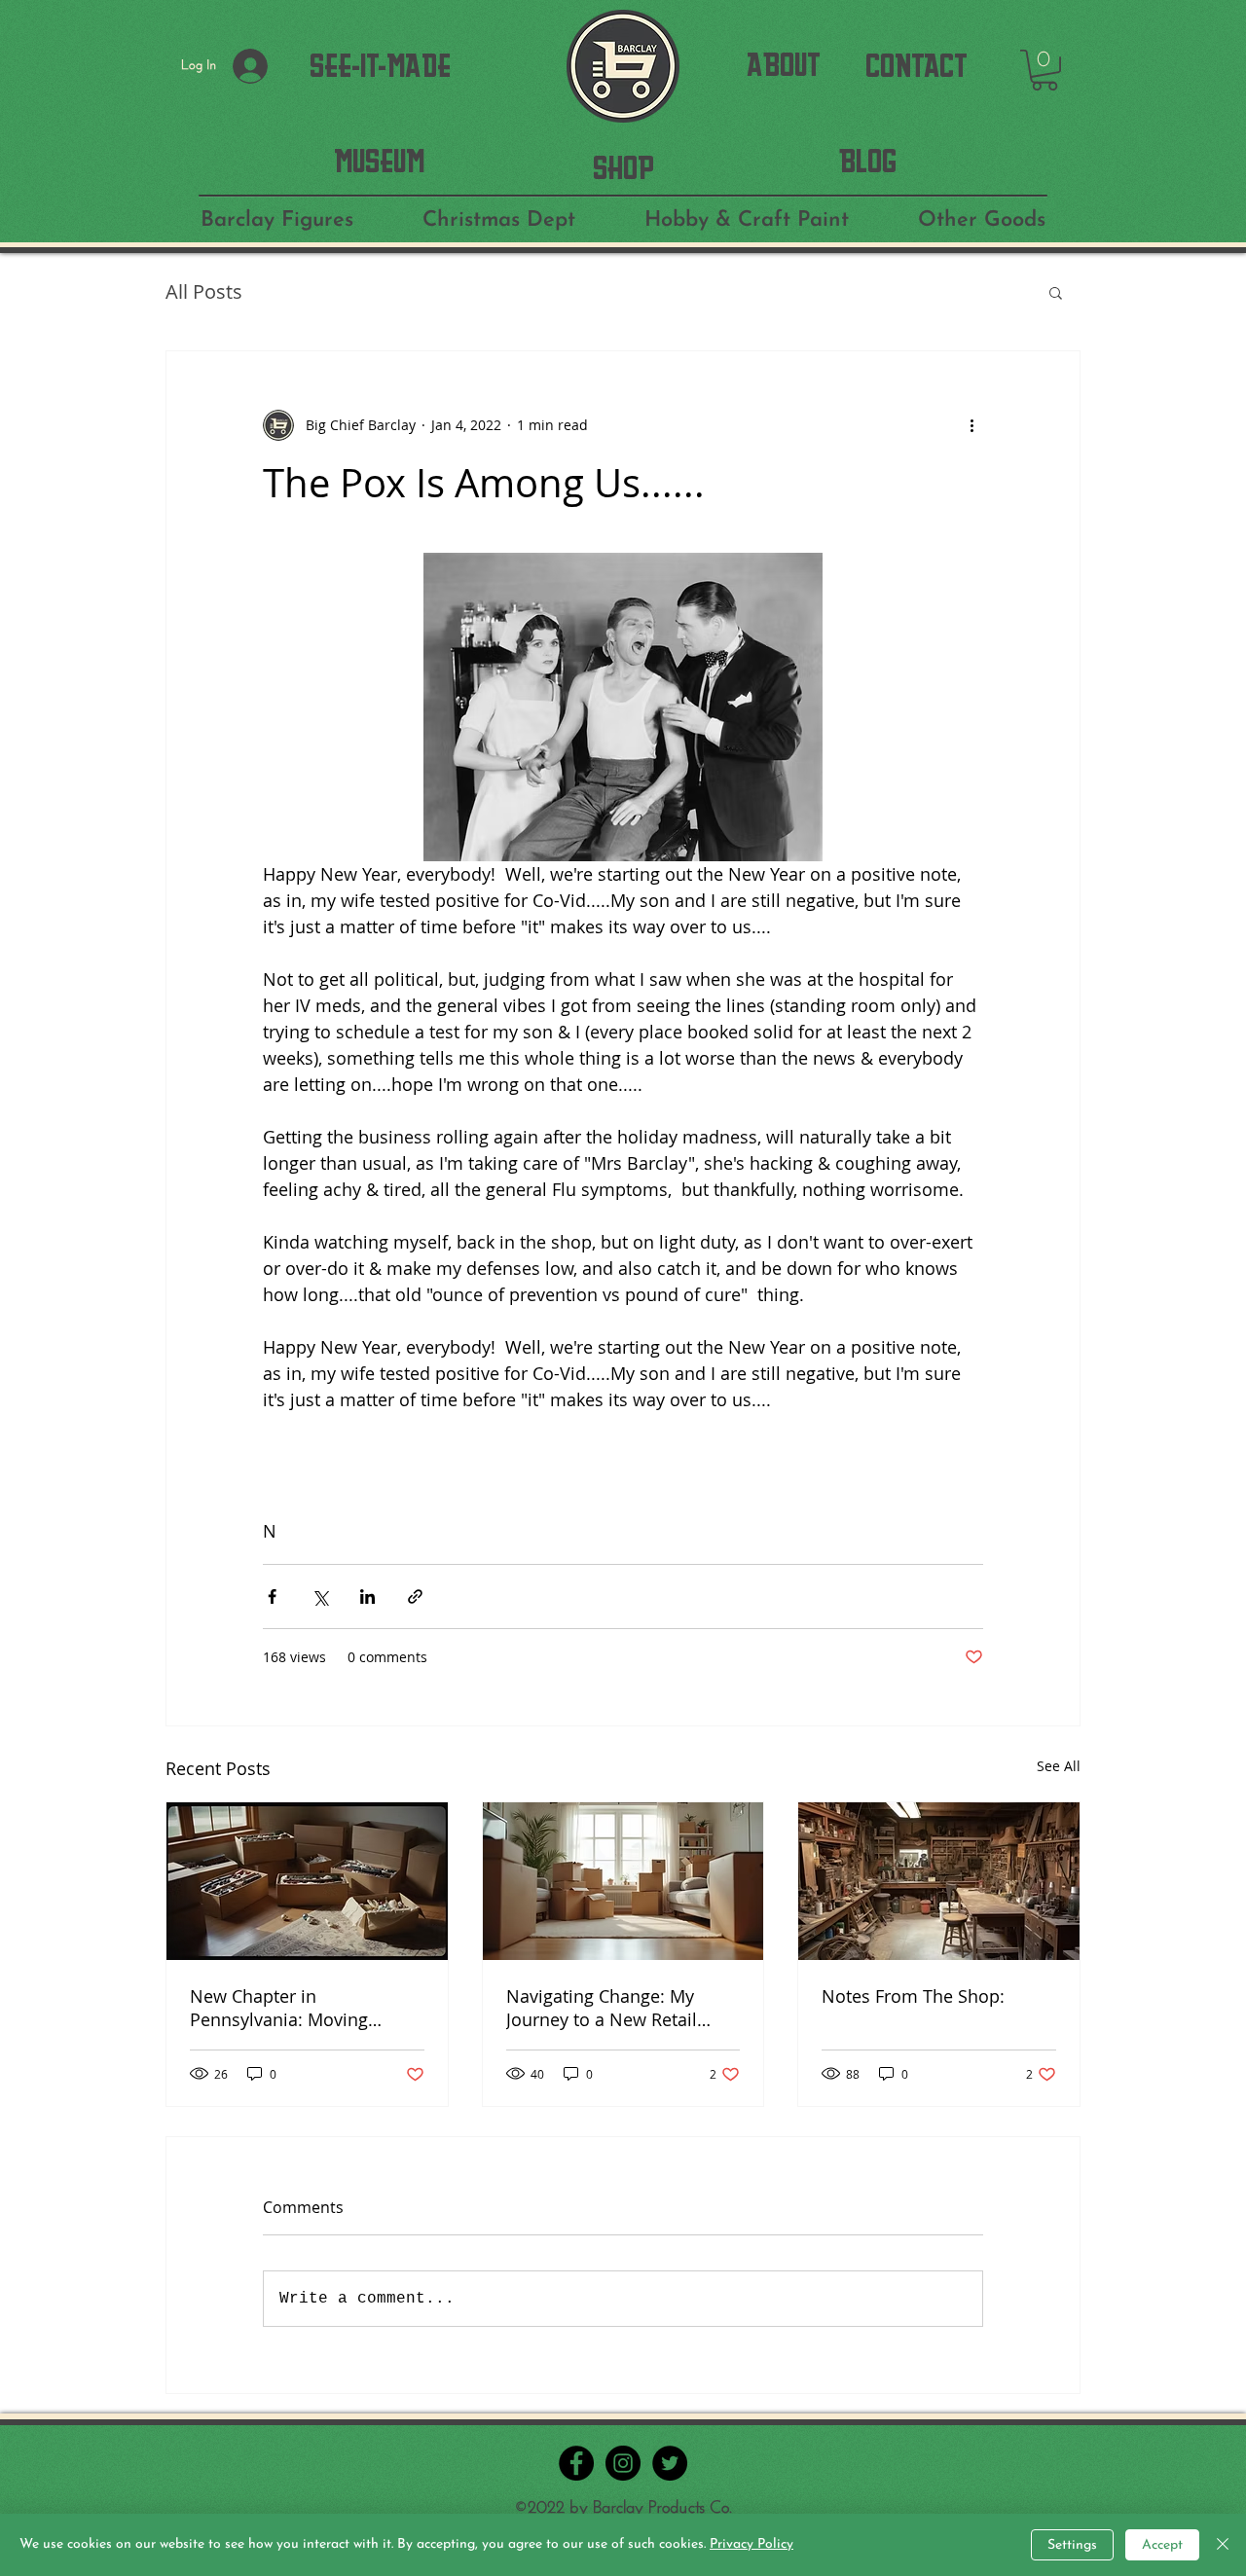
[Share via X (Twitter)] (320, 1596)
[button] (1044, 70)
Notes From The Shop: (913, 1996)
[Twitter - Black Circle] (670, 2463)
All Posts (204, 291)
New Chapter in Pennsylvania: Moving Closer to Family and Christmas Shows (279, 2008)
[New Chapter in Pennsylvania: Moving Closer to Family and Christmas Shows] (307, 1881)
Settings (1072, 2545)
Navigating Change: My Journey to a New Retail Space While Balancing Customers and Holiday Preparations (602, 2008)
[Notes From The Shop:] (939, 1881)
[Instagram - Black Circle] (623, 2463)
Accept (1162, 2545)
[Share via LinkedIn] (367, 1596)
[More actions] (971, 425)
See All (1059, 1766)
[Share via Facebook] (272, 1596)
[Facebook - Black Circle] (576, 2463)
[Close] (1223, 2545)
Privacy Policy (751, 2544)
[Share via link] (415, 1596)
